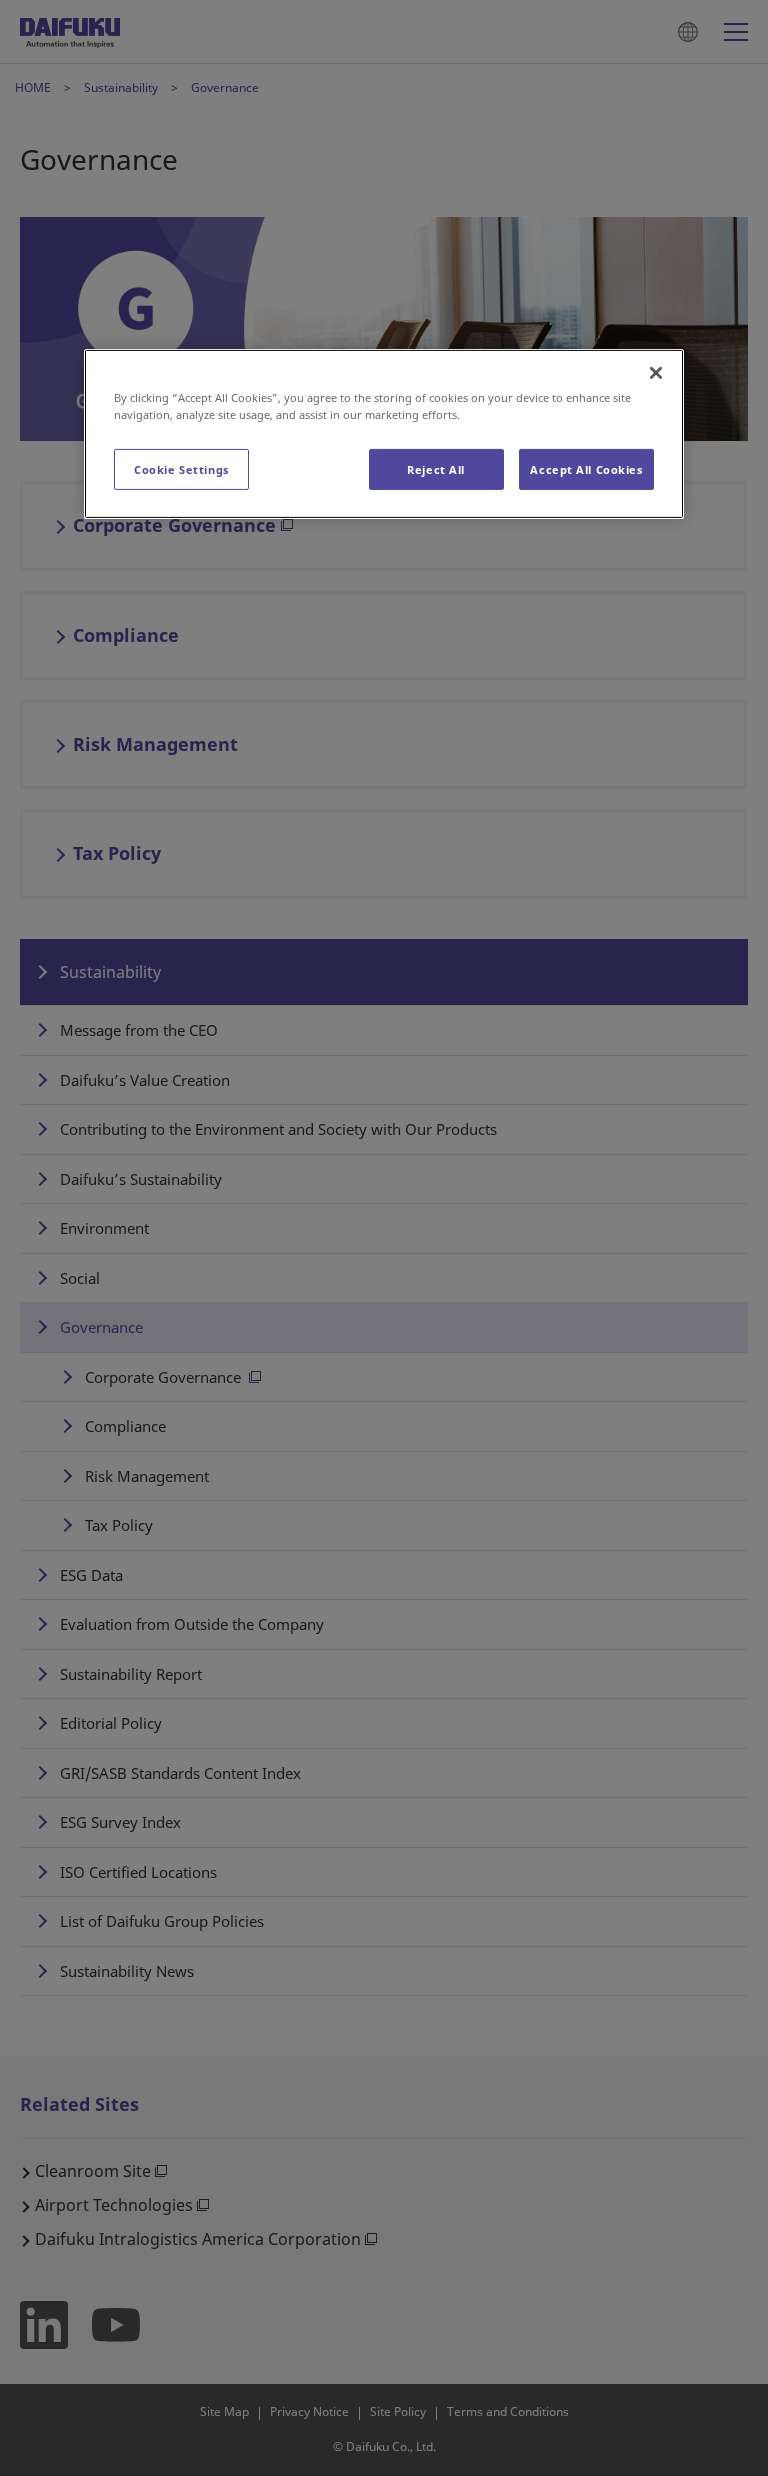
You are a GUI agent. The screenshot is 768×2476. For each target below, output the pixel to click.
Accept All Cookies (586, 468)
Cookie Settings (181, 468)
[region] (384, 434)
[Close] (656, 373)
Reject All (436, 468)
